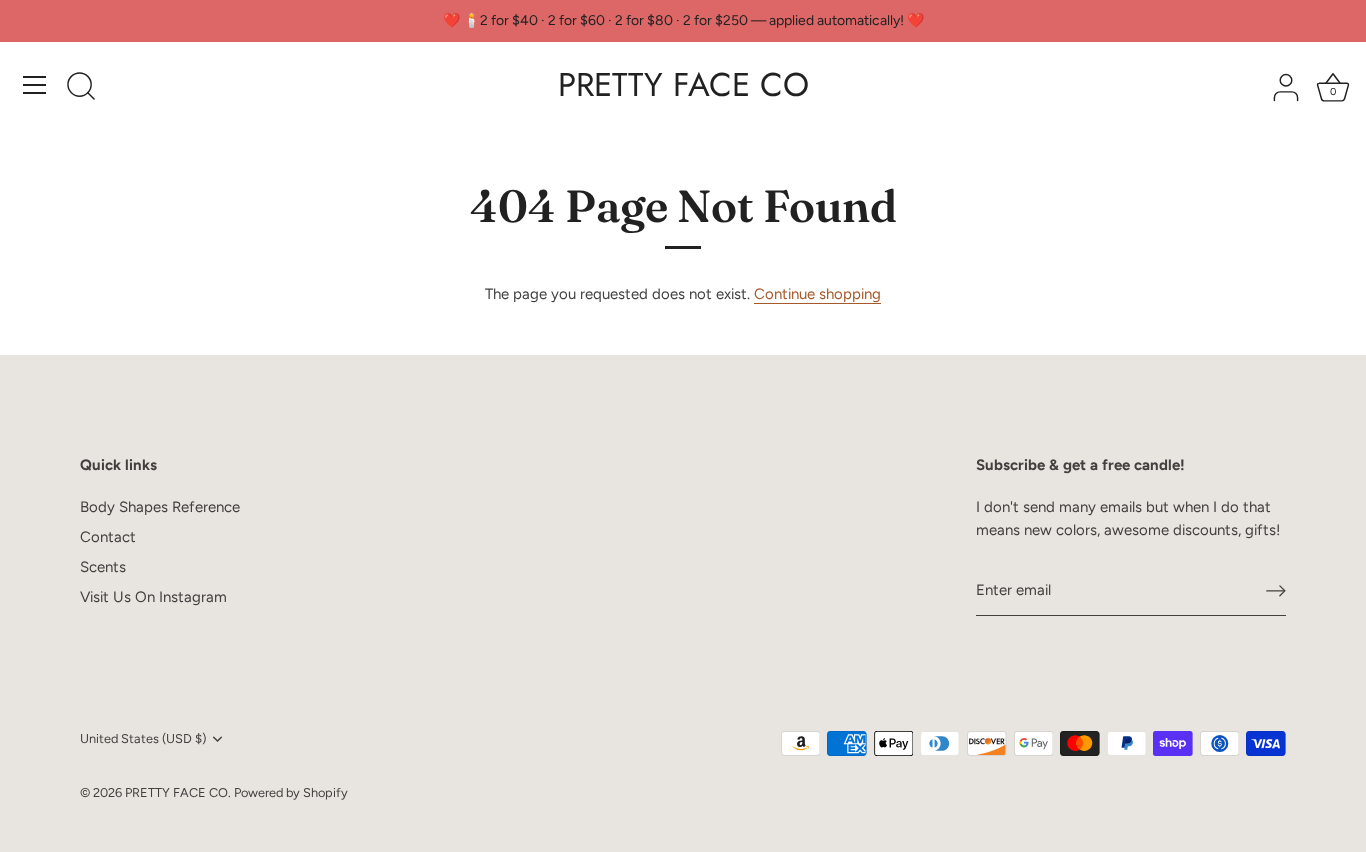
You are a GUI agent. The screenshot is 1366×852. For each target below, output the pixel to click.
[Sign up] (1276, 590)
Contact (108, 537)
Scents (103, 567)
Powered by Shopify (291, 792)
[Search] (81, 88)
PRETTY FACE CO (683, 85)
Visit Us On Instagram (153, 597)
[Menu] (35, 85)
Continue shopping (817, 294)
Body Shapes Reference (160, 507)
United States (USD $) (143, 738)
